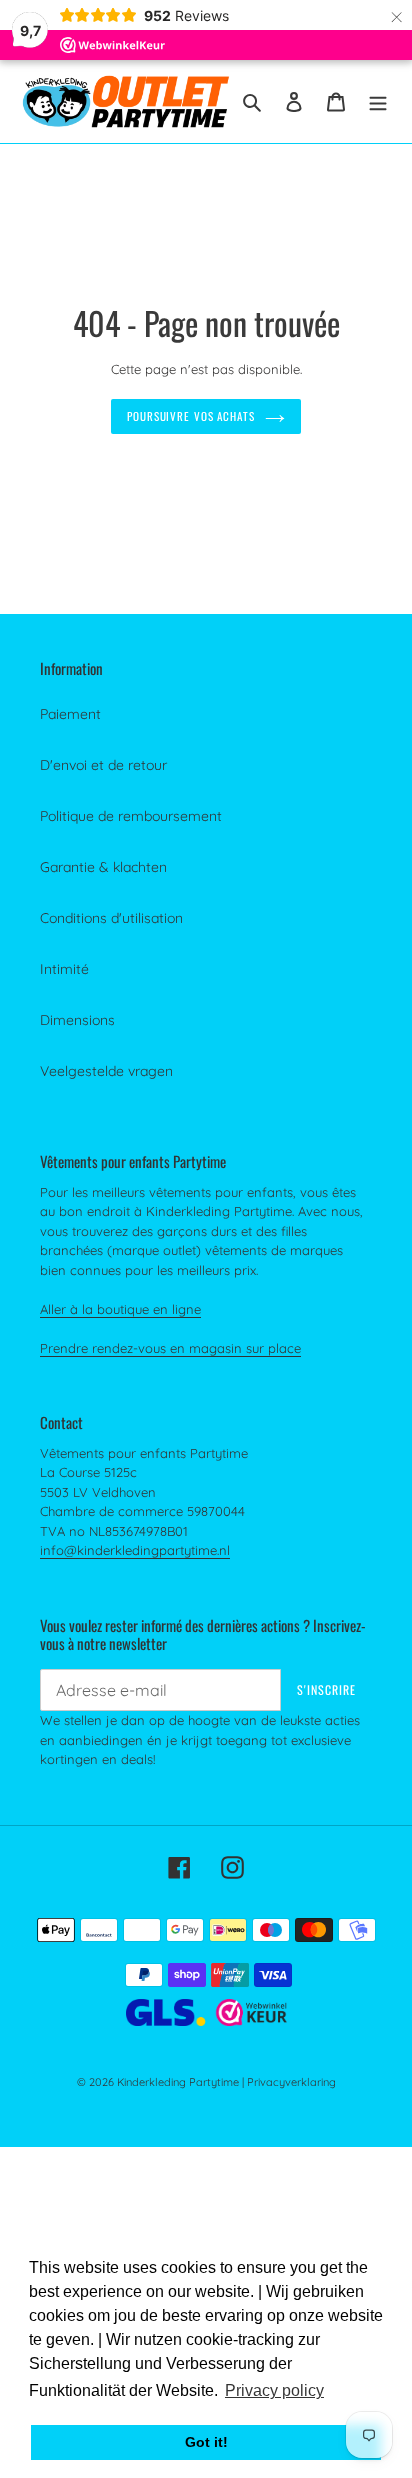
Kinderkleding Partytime (178, 2082)
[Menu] (378, 101)
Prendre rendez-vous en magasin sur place (170, 1348)
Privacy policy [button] (274, 2390)
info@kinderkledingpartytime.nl (135, 1550)
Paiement (70, 714)
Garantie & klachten (103, 867)
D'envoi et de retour (103, 765)
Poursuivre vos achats (191, 416)
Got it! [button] (206, 2442)
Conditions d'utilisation (111, 918)
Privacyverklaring (291, 2082)
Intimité (64, 969)
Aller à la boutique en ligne (120, 1309)
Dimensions (77, 1020)
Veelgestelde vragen (106, 1071)
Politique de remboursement (131, 816)
